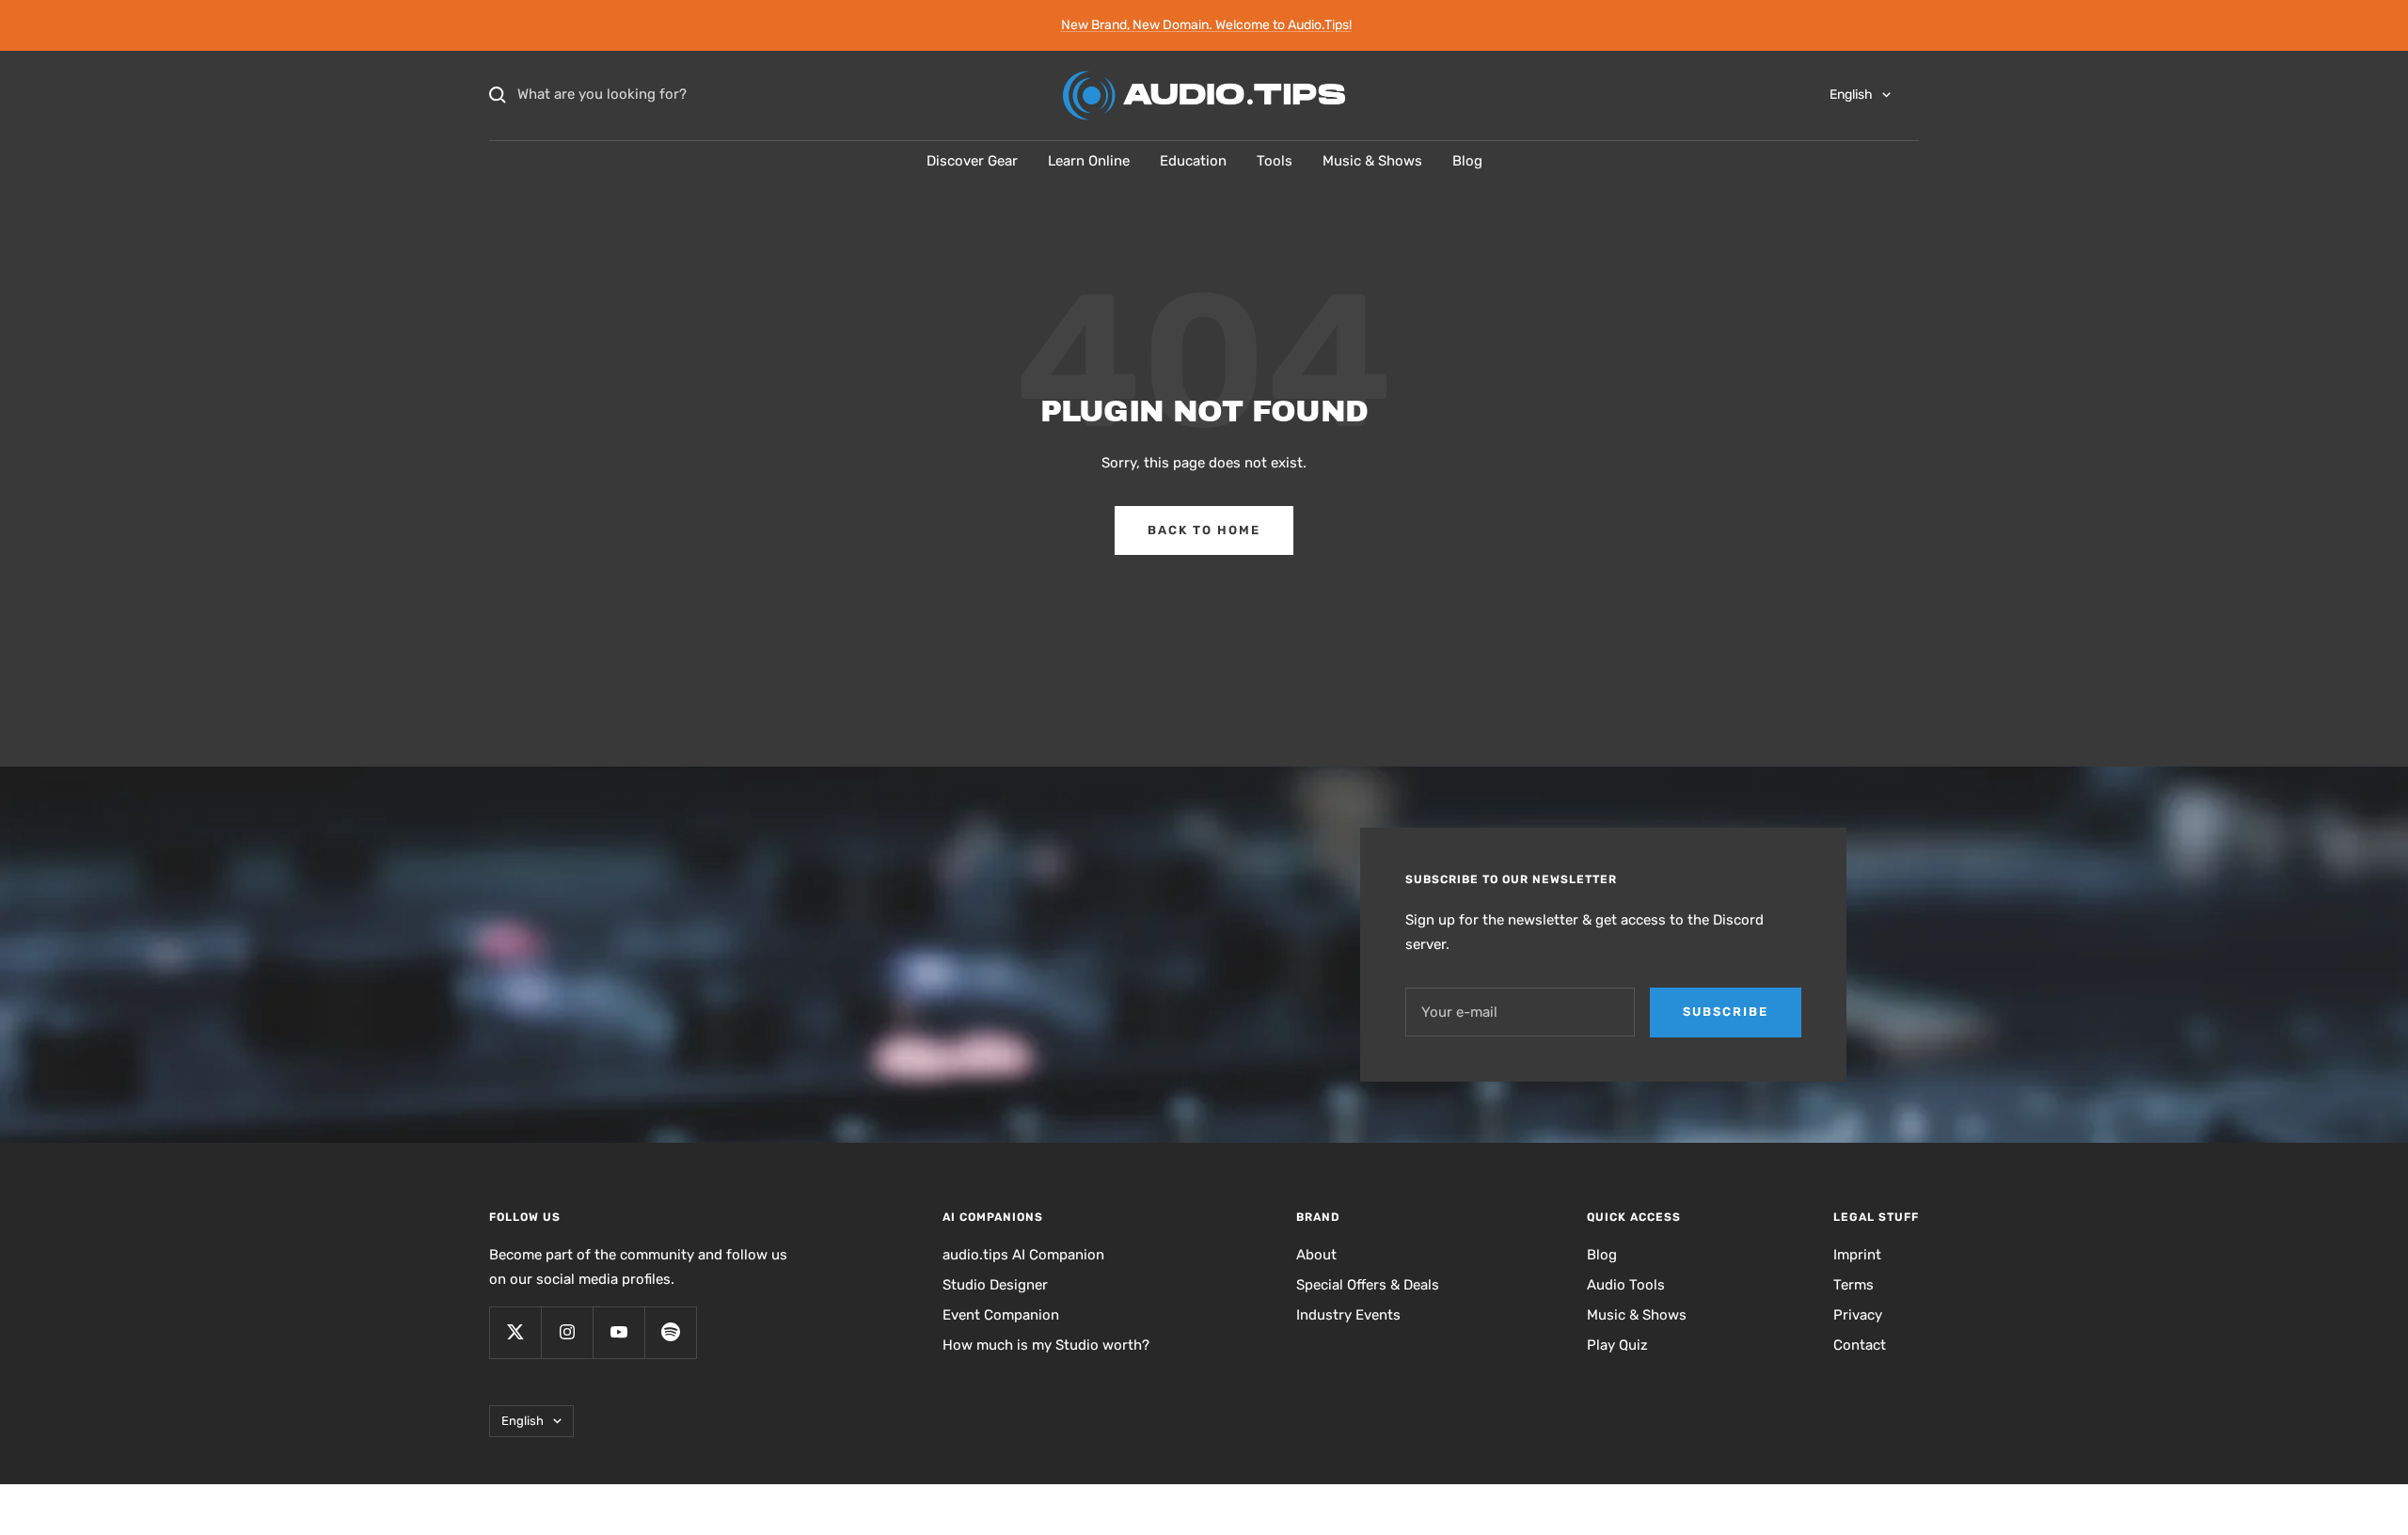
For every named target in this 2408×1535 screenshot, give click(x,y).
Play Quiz (1617, 1345)
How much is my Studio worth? (1046, 1345)
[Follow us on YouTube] (618, 1332)
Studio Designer (995, 1285)
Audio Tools (1626, 1285)
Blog (1467, 161)
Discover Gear (972, 161)
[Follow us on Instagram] (567, 1332)
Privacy (1858, 1315)
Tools (1275, 161)
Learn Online (1089, 161)
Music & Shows (1372, 161)
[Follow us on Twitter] (515, 1332)
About (1316, 1255)
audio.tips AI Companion (1023, 1255)
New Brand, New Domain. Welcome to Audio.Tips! (1206, 25)
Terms (1854, 1285)
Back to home (1204, 530)
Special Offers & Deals (1368, 1285)
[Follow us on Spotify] (670, 1332)
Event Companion (1001, 1315)
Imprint (1857, 1255)
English (1851, 95)
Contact (1860, 1345)
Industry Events (1348, 1315)
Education (1193, 161)
